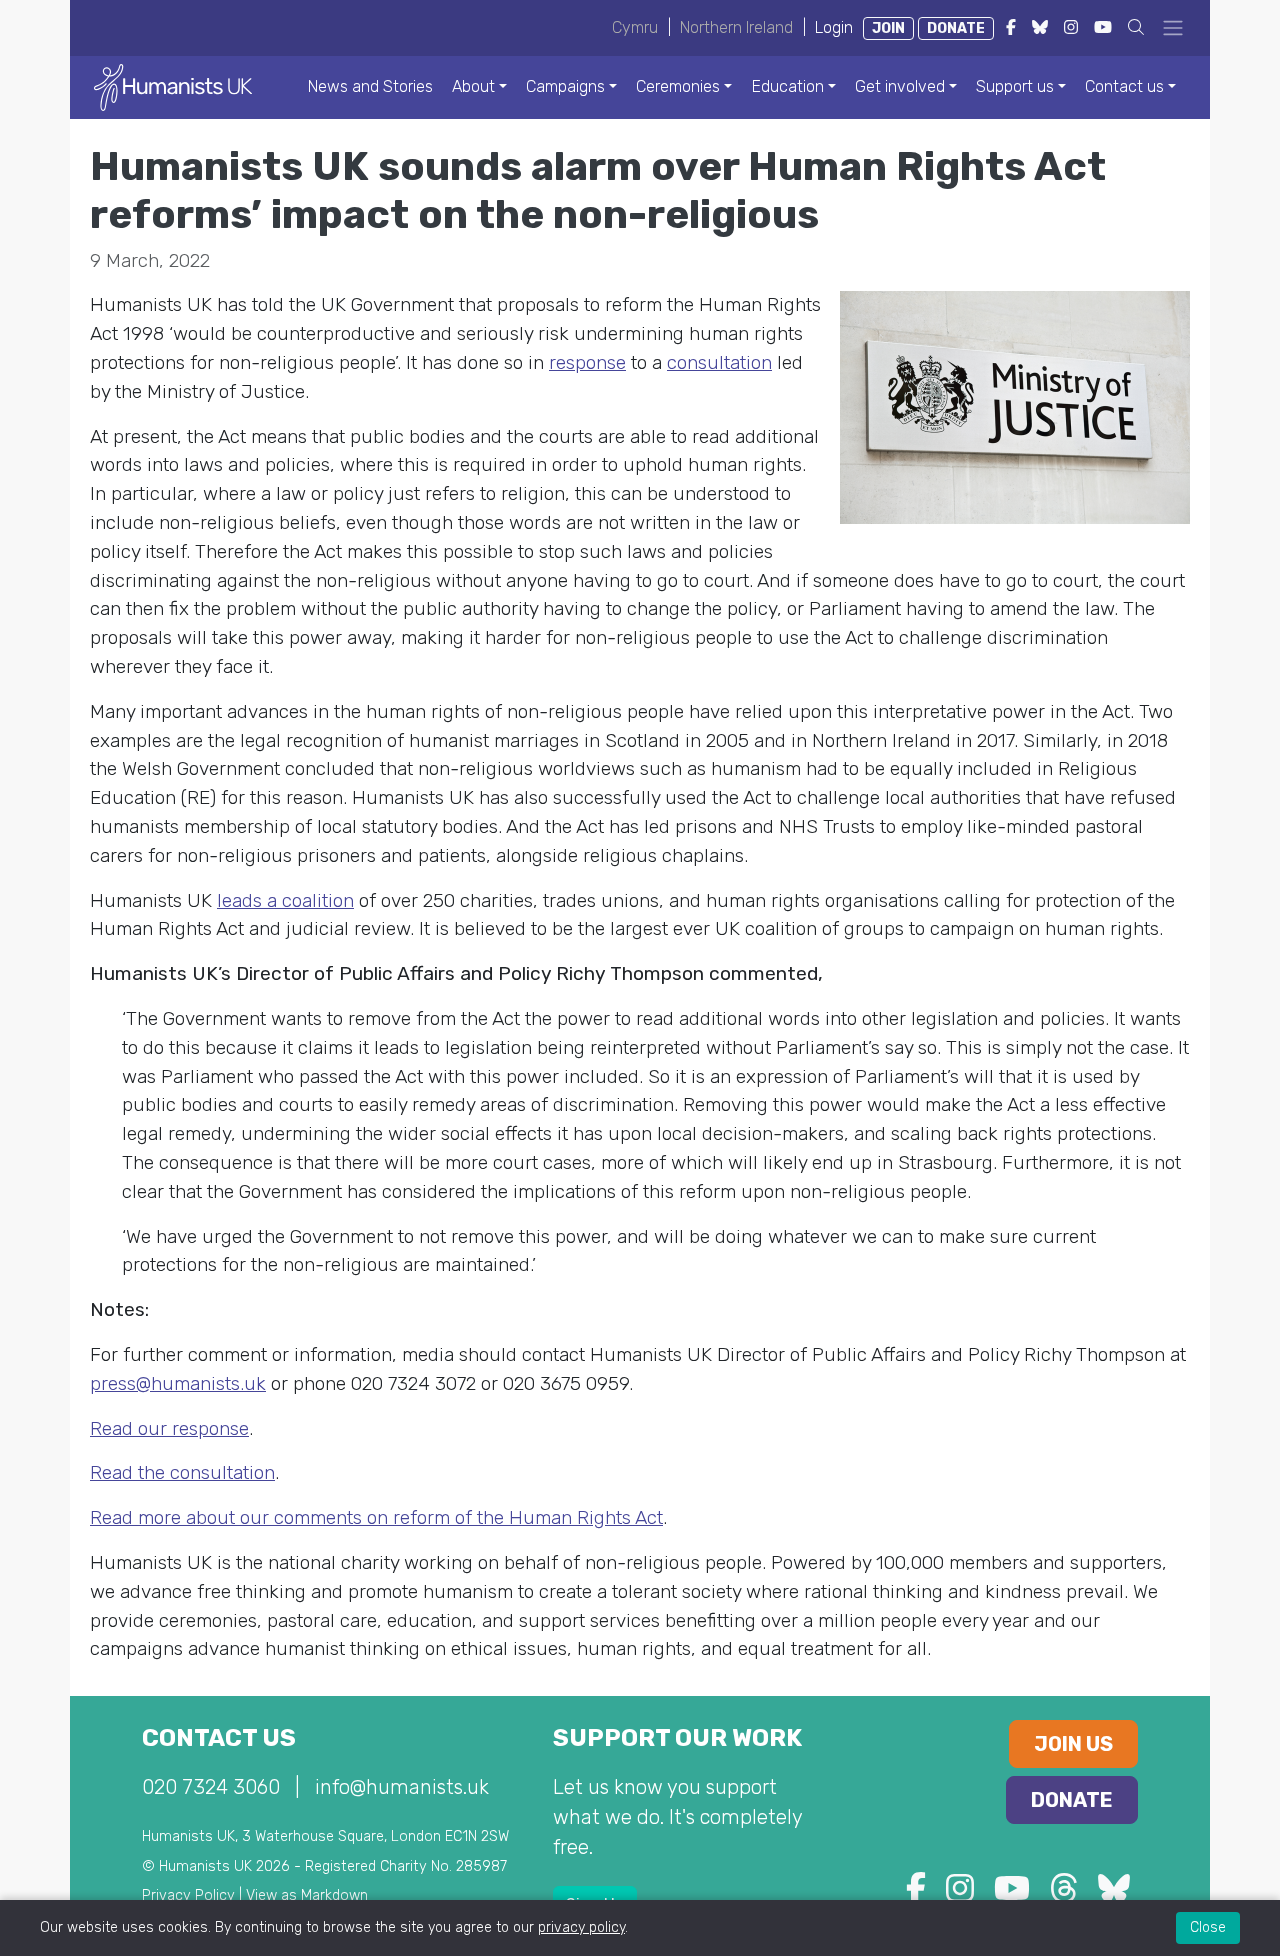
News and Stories (370, 86)
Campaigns (565, 86)
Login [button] (834, 27)
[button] (1136, 27)
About (473, 86)
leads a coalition (285, 900)
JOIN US (1073, 1744)
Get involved (900, 86)
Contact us (1124, 86)
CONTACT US (219, 1738)
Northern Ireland (736, 27)
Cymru (635, 27)
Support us (1015, 86)
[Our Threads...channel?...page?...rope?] (1064, 1894)
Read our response (169, 1428)
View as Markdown (307, 1895)
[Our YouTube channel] (1012, 1894)
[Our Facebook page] (916, 1894)
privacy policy (581, 1927)
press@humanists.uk (178, 1383)
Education (788, 86)
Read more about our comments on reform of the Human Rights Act (376, 1517)
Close (1208, 1927)
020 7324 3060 (211, 1787)
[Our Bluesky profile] (1114, 1894)
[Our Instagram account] (960, 1894)
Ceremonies (678, 86)
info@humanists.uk (402, 1787)
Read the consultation (182, 1472)
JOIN (888, 28)
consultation (719, 362)
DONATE (956, 28)
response (587, 362)
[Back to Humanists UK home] (173, 86)
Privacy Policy (188, 1895)
